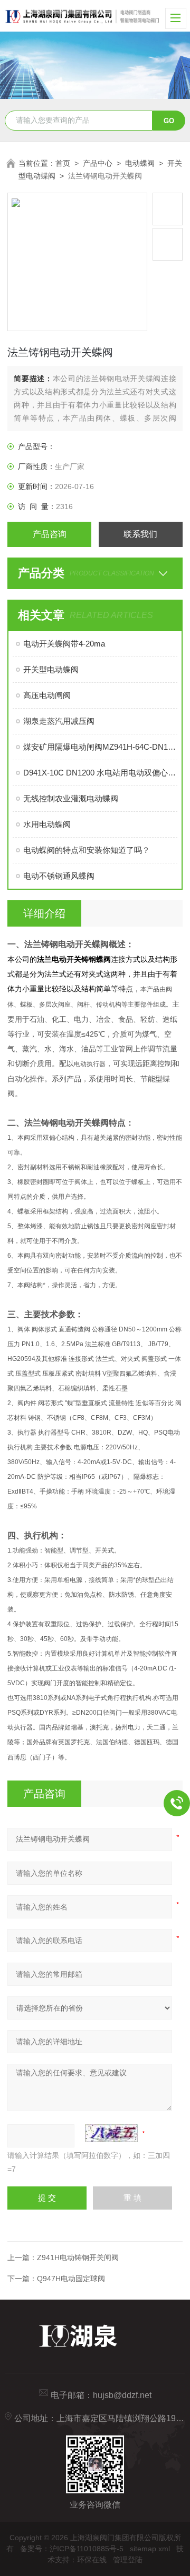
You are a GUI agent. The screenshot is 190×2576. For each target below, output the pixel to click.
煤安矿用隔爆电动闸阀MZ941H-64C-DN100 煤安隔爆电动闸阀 (100, 747)
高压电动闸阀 (47, 695)
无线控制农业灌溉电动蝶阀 (71, 798)
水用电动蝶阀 (47, 824)
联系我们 (140, 534)
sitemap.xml (150, 2549)
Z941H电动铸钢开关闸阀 (78, 2257)
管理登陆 (128, 2560)
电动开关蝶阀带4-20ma (64, 644)
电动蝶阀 (140, 163)
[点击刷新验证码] (111, 2133)
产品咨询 (50, 534)
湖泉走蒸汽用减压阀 (59, 721)
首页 (63, 163)
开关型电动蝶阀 (51, 669)
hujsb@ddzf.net (122, 2395)
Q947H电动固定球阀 (71, 2279)
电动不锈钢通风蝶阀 (59, 876)
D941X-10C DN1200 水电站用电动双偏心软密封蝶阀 (100, 773)
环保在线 (92, 2560)
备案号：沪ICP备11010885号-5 (72, 2549)
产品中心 (98, 163)
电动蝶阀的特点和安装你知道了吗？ (87, 850)
